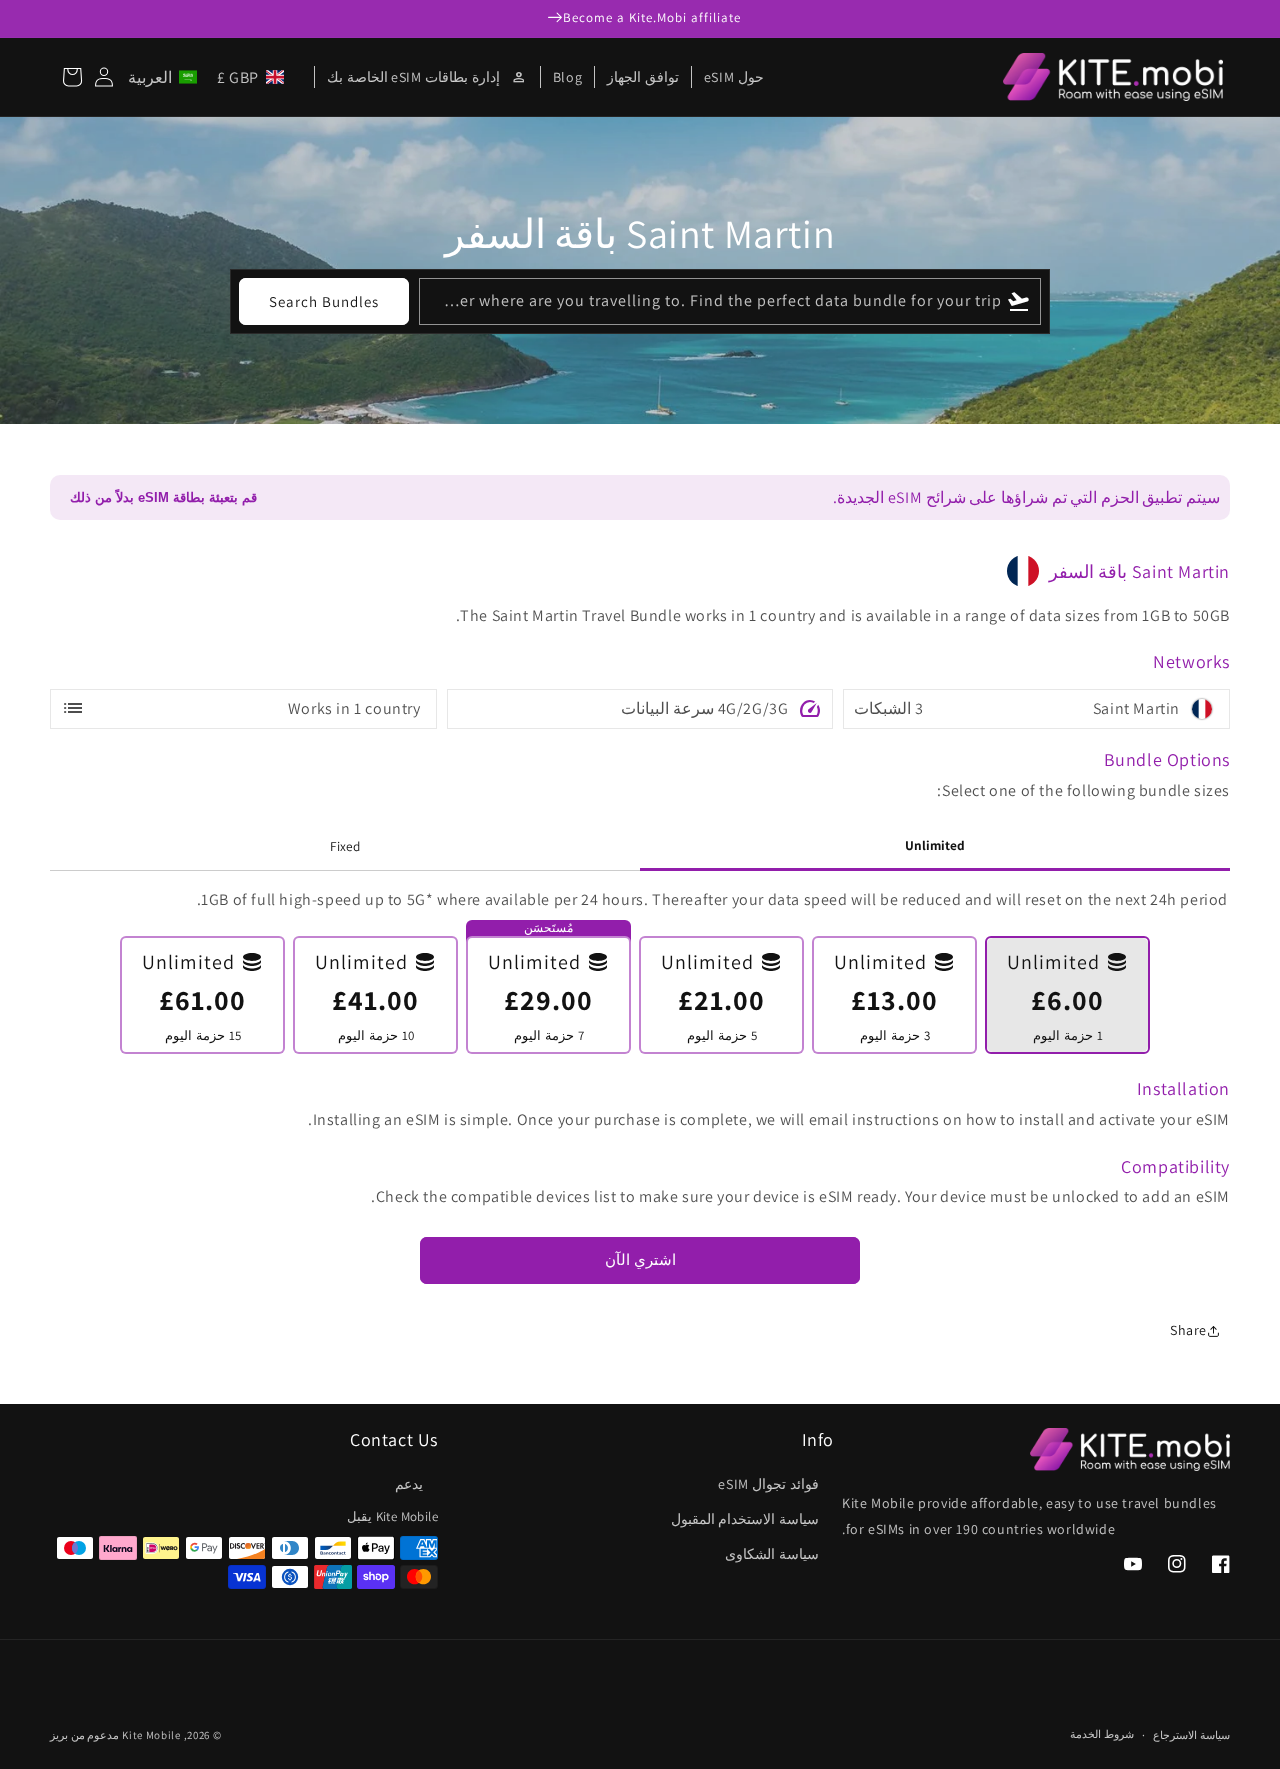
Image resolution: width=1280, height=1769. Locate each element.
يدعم (409, 1484)
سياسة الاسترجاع (1191, 1735)
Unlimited (935, 845)
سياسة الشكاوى (772, 1554)
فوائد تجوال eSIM (768, 1484)
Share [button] (1188, 1330)
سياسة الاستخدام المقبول (745, 1519)
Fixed (345, 846)
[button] (210, 77)
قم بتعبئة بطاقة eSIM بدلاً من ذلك (163, 497)
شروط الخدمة (1102, 1734)
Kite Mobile (151, 1735)
